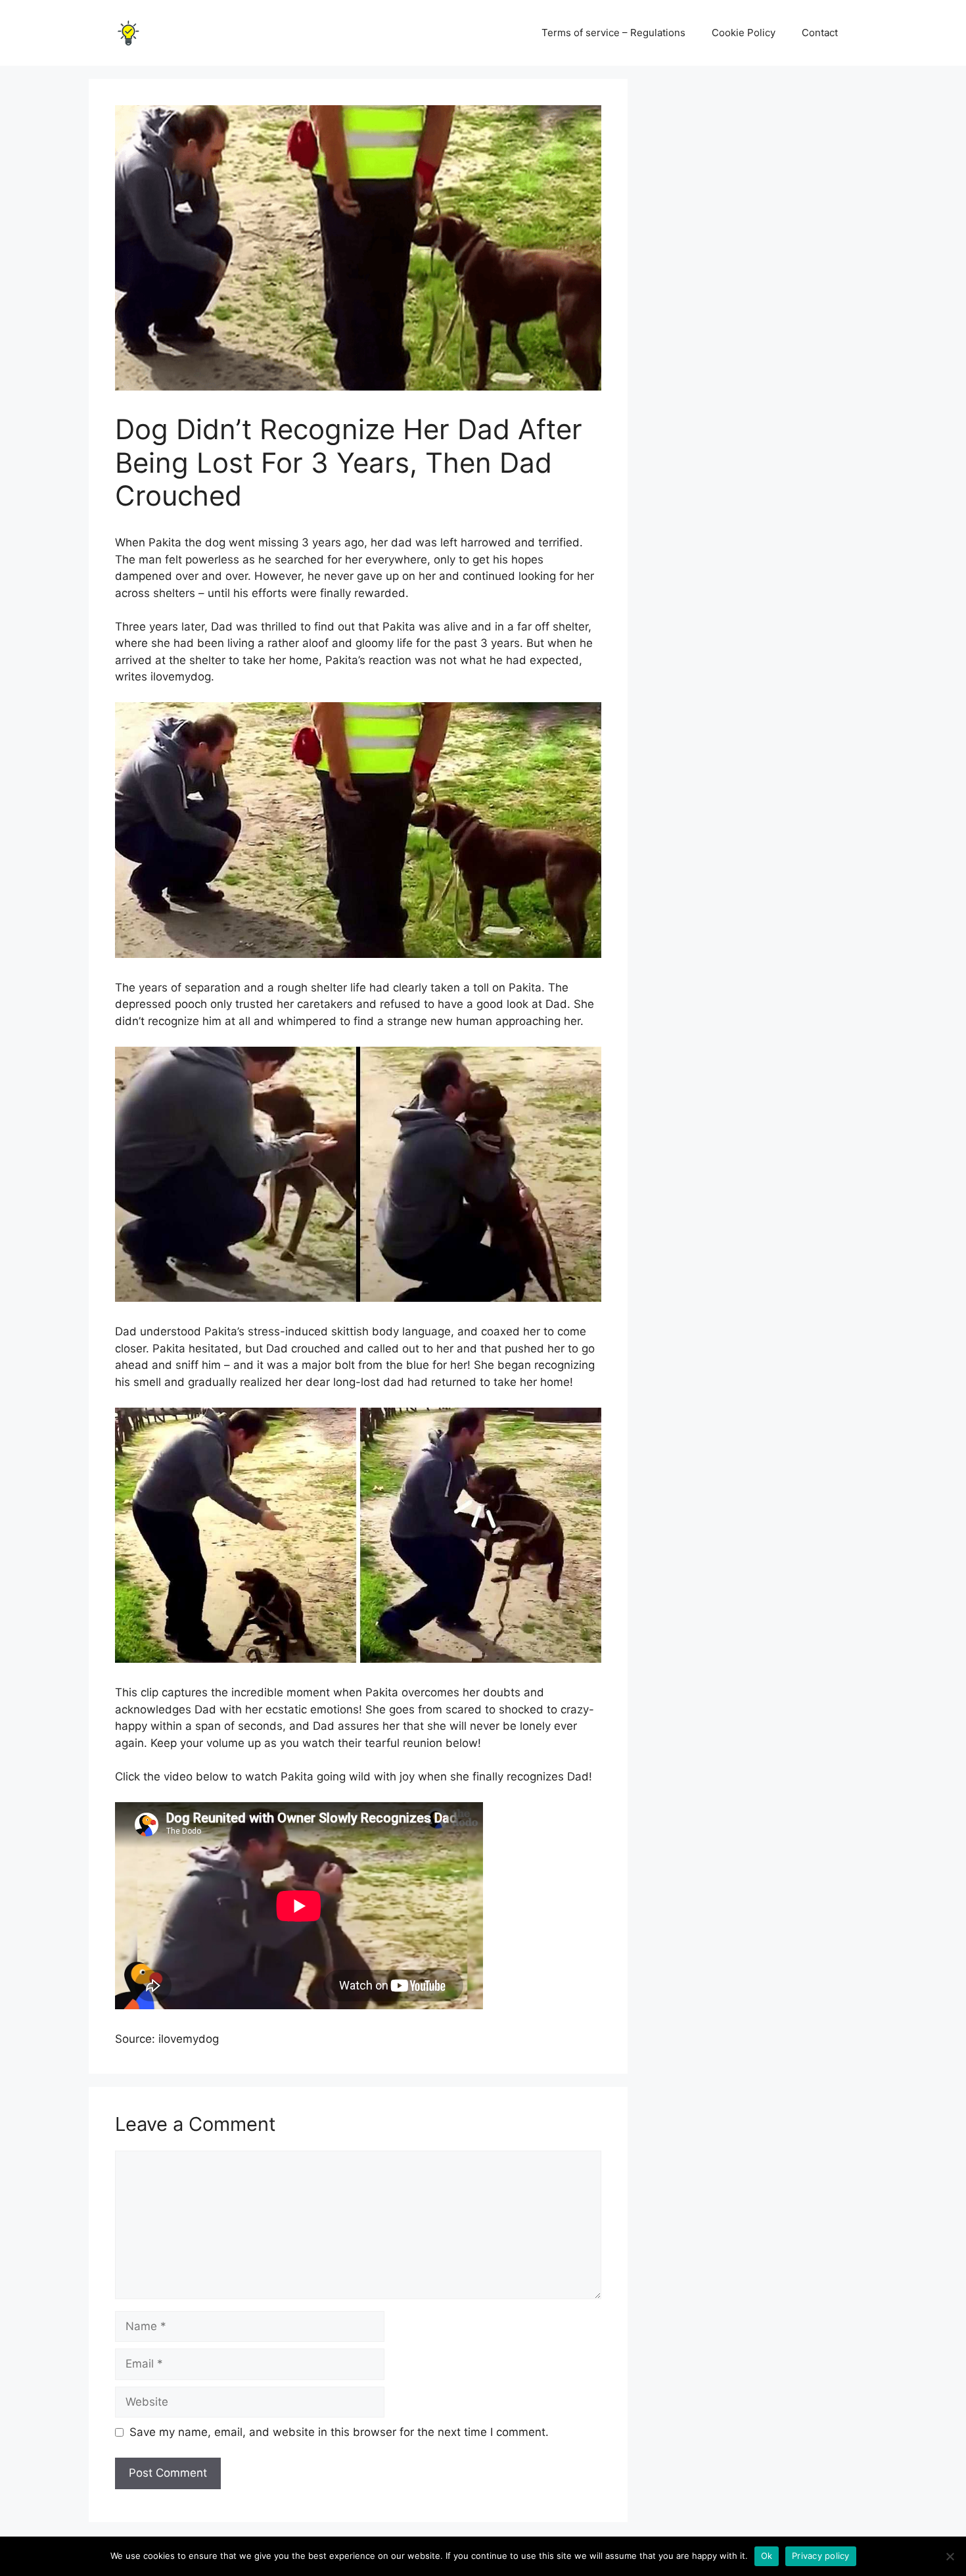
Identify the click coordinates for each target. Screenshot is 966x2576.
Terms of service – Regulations (613, 33)
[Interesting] (128, 32)
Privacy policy (821, 2556)
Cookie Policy (744, 33)
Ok (767, 2556)
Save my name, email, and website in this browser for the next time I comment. (339, 2432)
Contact (820, 33)
